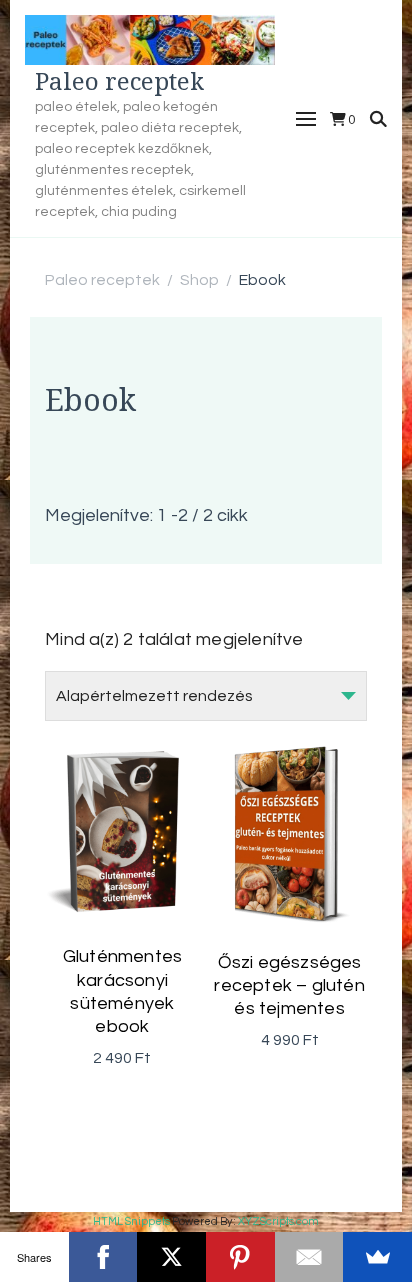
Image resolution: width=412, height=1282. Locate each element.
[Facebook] (103, 1257)
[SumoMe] (377, 1257)
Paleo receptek (119, 80)
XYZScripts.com (278, 1221)
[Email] (309, 1257)
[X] (171, 1257)
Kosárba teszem (122, 855)
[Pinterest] (240, 1257)
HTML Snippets (131, 1221)
